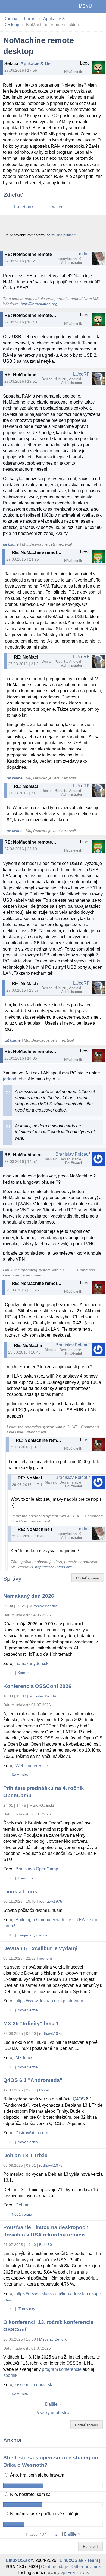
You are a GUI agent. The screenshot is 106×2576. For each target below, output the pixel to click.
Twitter (56, 207)
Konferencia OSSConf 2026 (37, 1686)
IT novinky (26, 2309)
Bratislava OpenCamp (37, 1869)
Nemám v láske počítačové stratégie (44, 2514)
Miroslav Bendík (43, 1606)
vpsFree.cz (71, 2573)
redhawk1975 (51, 1901)
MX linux (24, 2058)
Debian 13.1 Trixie (25, 2155)
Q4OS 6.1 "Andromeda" (33, 2080)
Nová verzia (28, 2010)
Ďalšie (51, 2404)
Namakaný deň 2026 (29, 1596)
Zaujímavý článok (32, 1935)
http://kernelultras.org (39, 304)
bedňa (84, 254)
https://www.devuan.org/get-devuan (49, 2001)
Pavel (44, 2090)
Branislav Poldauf (73, 1154)
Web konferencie (32, 1766)
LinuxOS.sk (22, 6)
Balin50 (46, 2245)
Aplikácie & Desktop (41, 64)
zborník (10, 2375)
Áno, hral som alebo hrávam (37, 2475)
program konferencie (62, 2369)
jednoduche (14, 1079)
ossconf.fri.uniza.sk (34, 2385)
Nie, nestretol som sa (30, 2494)
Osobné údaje (55, 2567)
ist (58, 1079)
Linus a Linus (20, 1892)
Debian (23, 2205)
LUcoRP (81, 374)
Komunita (26, 1673)
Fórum (30, 19)
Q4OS (79, 2099)
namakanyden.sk (32, 1664)
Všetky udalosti (51, 2413)
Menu (85, 6)
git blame (11, 544)
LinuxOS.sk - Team (79, 2560)
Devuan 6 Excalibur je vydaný (40, 1948)
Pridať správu (88, 1578)
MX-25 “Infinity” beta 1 (31, 2023)
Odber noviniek (86, 2567)
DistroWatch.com (32, 2133)
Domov (10, 19)
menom (45, 1958)
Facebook (24, 207)
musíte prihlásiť (64, 235)
